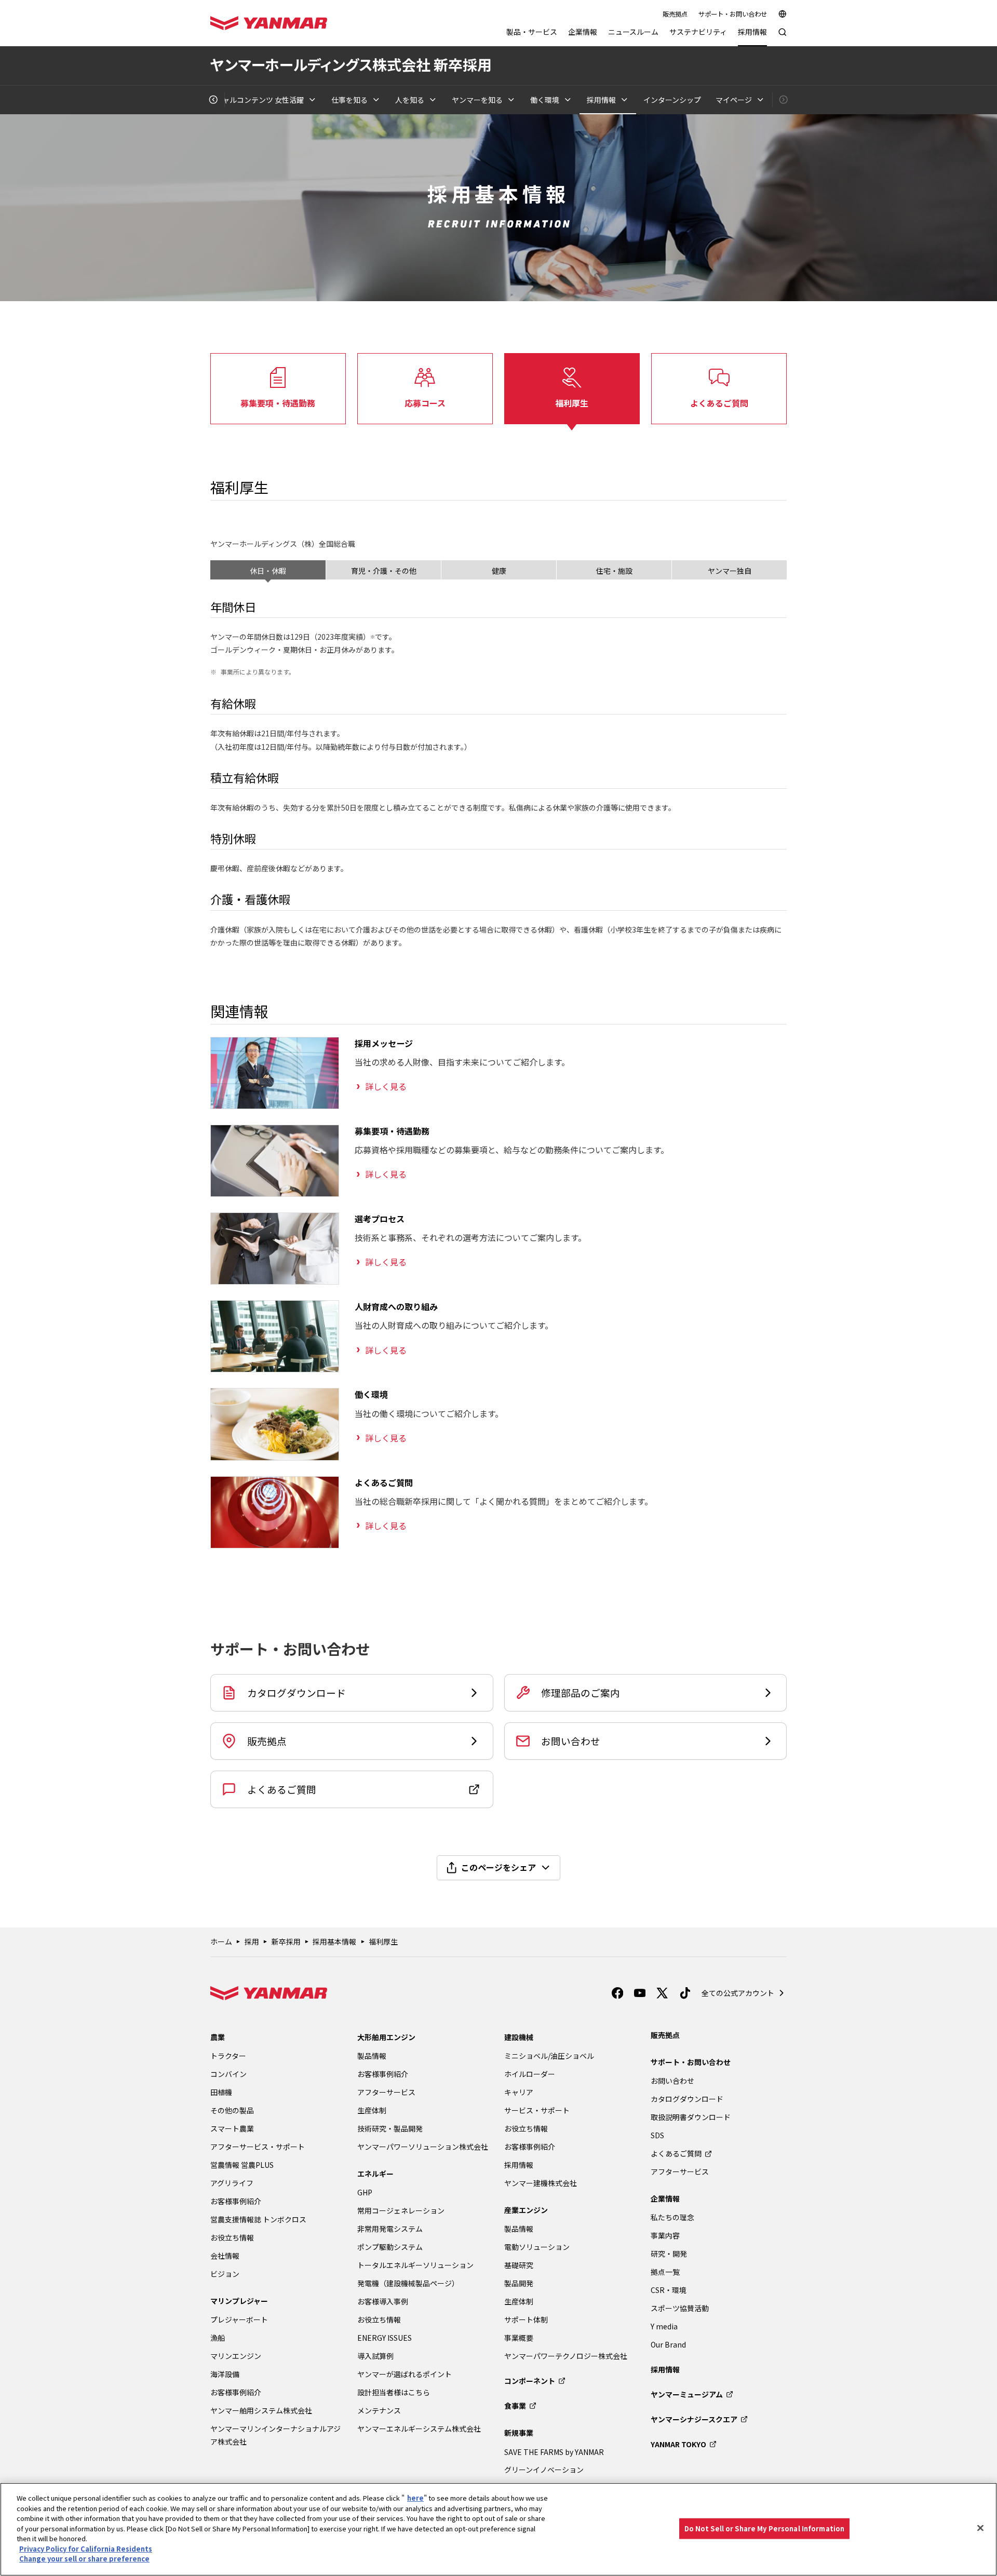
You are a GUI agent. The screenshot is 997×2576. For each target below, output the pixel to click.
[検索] (783, 37)
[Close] (980, 2528)
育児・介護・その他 (384, 571)
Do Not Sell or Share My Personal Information (765, 2528)
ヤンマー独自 (730, 571)
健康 (499, 571)
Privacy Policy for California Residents (86, 2549)
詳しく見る (386, 1086)
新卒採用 (286, 1941)
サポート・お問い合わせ (733, 14)
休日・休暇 (268, 571)
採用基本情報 (334, 1941)
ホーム (221, 1941)
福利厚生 (383, 1941)
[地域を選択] (783, 14)
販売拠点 (675, 14)
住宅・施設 (614, 571)
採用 (252, 1941)
